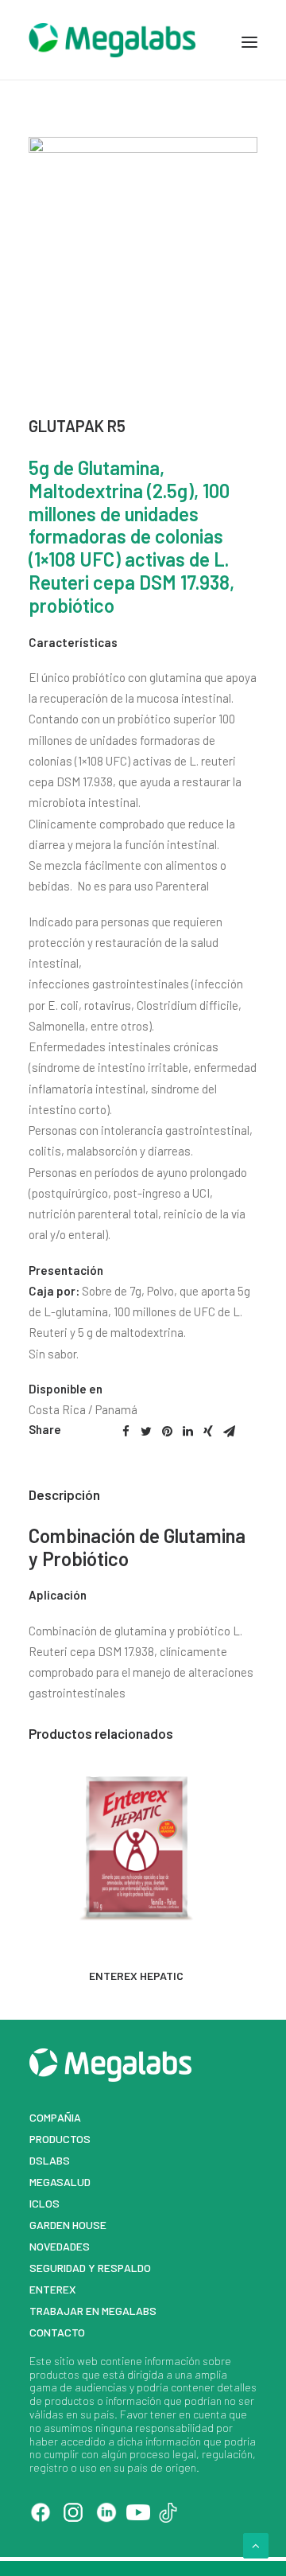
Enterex (53, 2289)
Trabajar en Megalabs (93, 2311)
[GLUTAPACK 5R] (143, 148)
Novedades (60, 2246)
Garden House (68, 2225)
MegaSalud (60, 2182)
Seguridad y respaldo (90, 2268)
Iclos (44, 2203)
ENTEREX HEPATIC (136, 1976)
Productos (60, 2139)
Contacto (57, 2332)
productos (54, 2374)
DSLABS (50, 2160)
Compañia (55, 2117)
